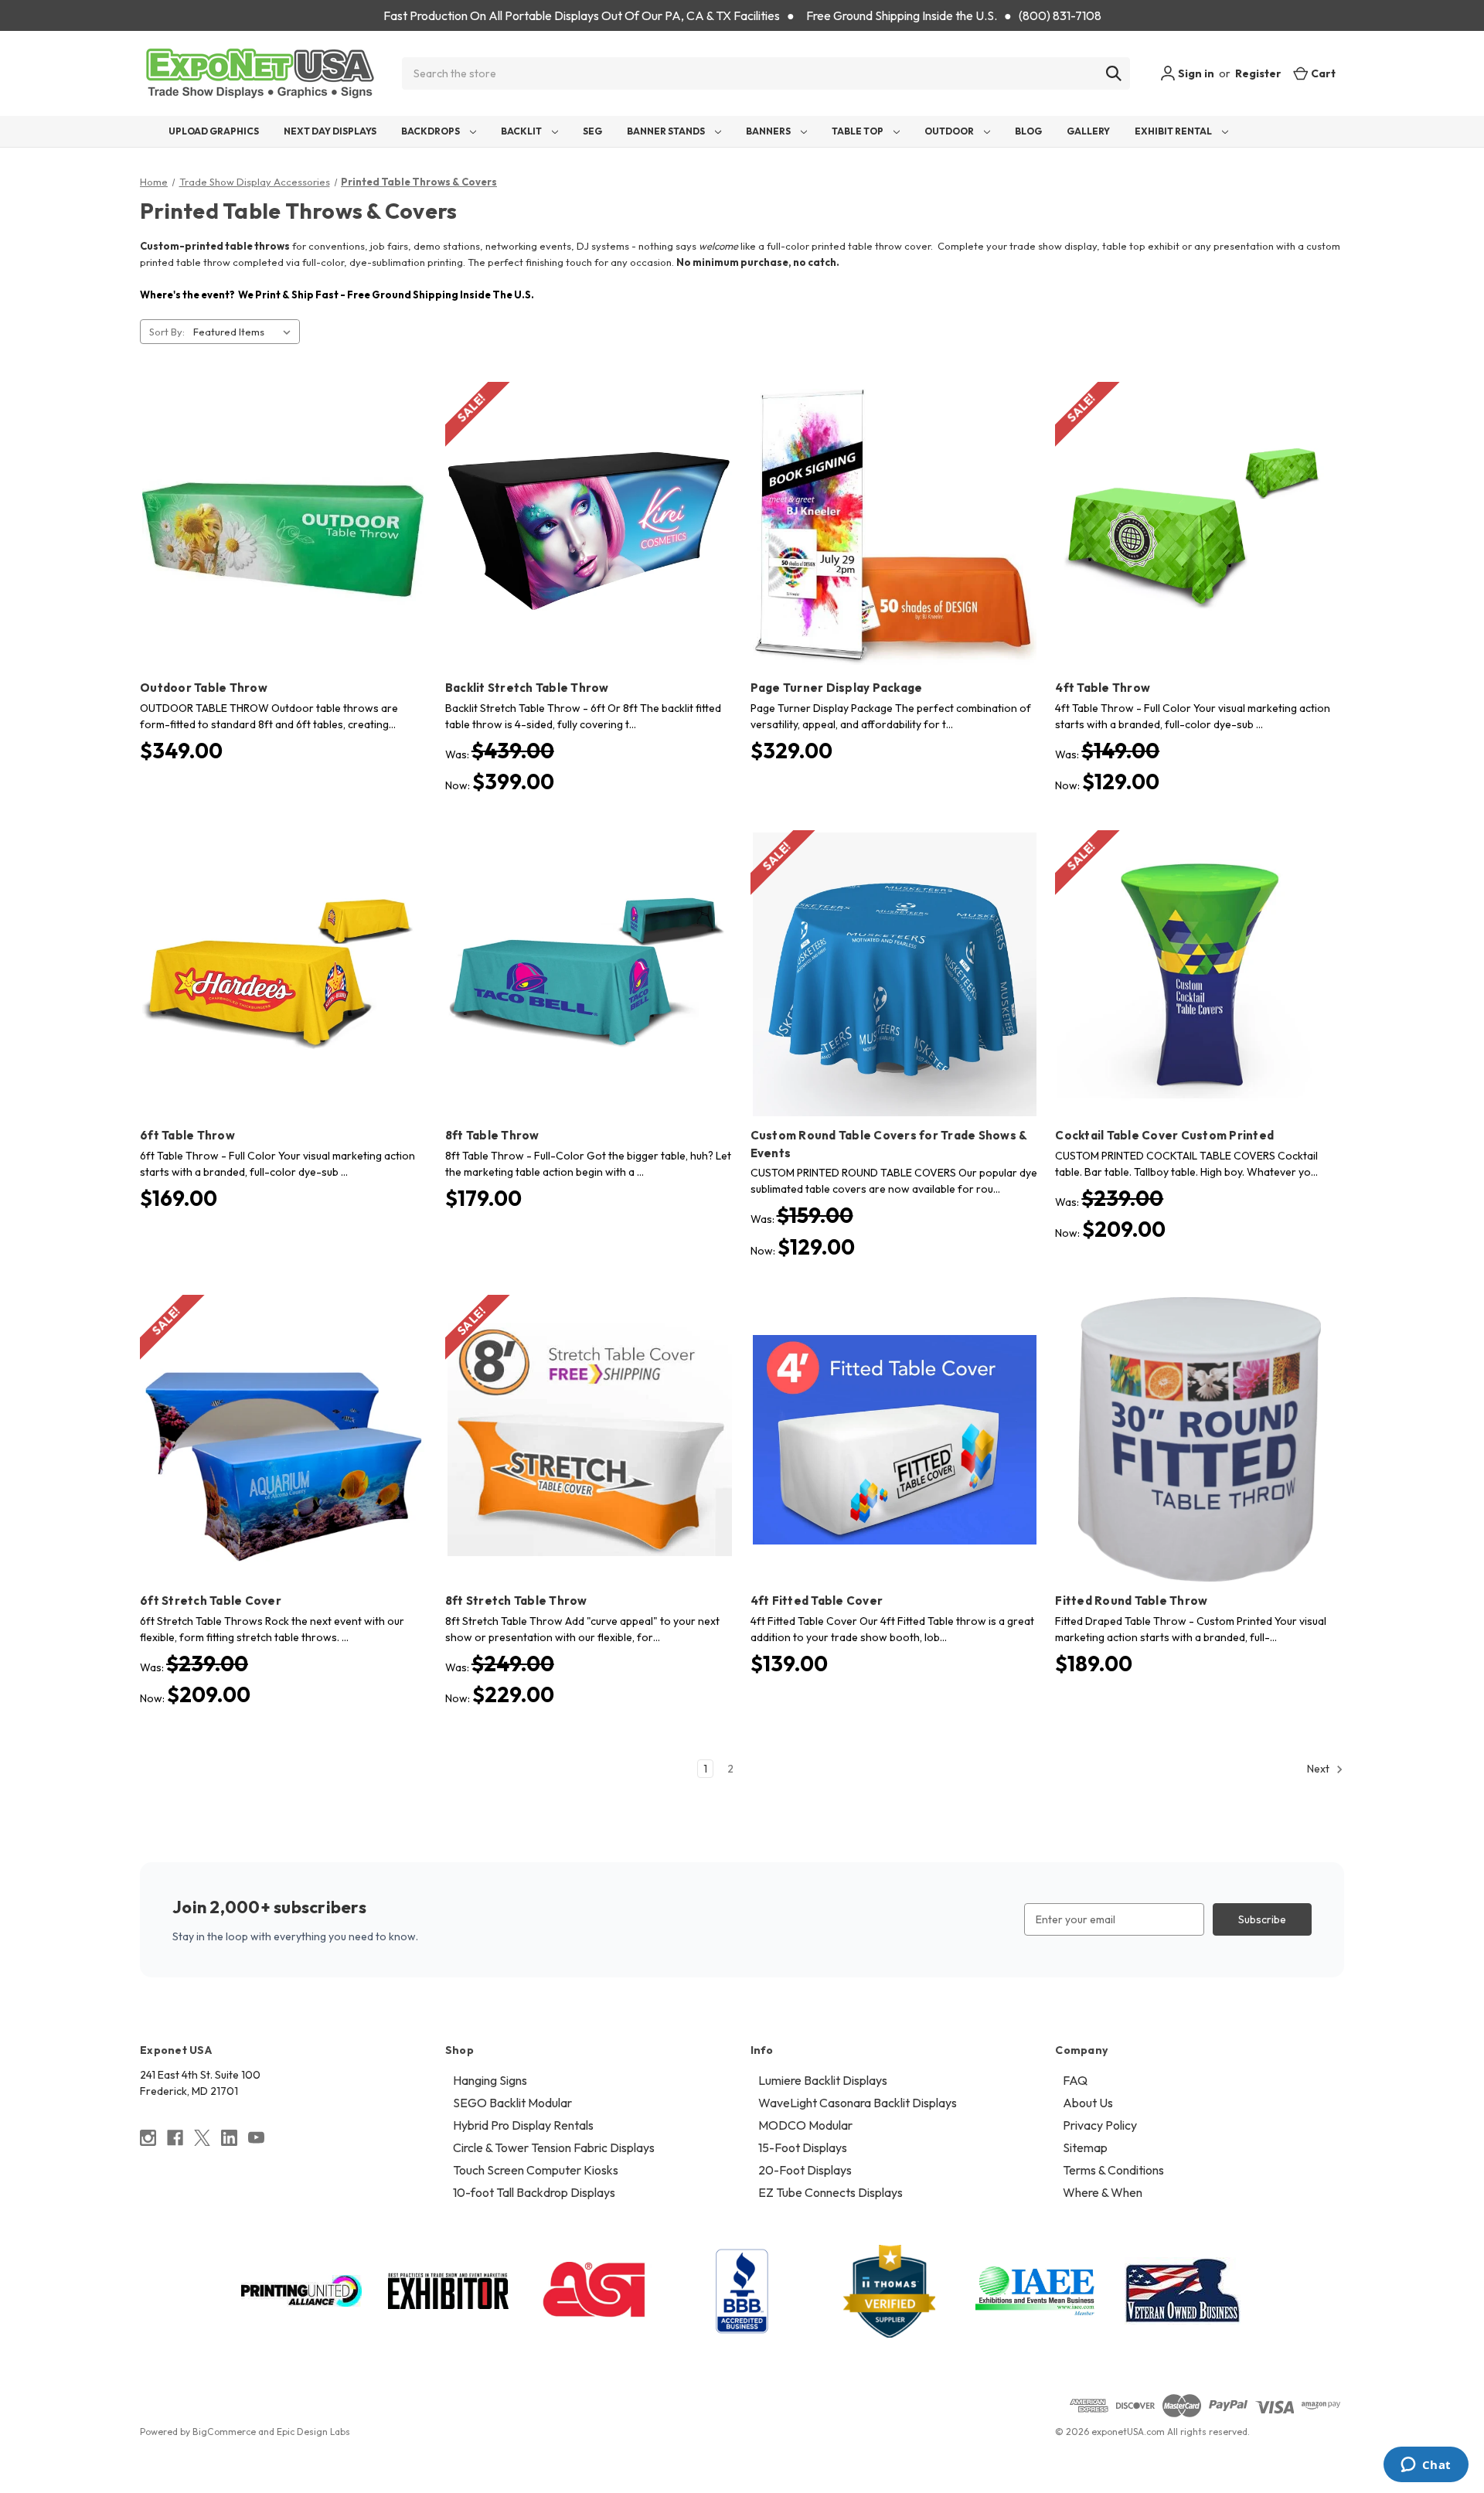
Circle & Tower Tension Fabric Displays (554, 2147)
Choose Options (284, 554)
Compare (279, 527)
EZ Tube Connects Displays (830, 2192)
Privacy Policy (1100, 2125)
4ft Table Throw (1103, 688)
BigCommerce (224, 2432)
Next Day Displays (330, 131)
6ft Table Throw (187, 1135)
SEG (592, 131)
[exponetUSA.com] (260, 73)
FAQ (1075, 2080)
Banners (769, 131)
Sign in (1195, 73)
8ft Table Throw (492, 1135)
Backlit (522, 131)
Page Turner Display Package (837, 688)
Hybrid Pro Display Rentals (523, 2125)
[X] (202, 2138)
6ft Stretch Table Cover (211, 1601)
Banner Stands (667, 131)
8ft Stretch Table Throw (516, 1601)
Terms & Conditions (1113, 2170)
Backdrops (431, 131)
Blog (1028, 131)
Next (1319, 1769)
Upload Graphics (214, 131)
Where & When (1103, 2192)
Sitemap (1085, 2147)
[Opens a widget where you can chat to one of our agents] (1426, 2466)
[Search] (1114, 73)
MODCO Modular (805, 2125)
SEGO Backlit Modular (512, 2103)
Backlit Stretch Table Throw (527, 688)
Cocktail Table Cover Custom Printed (1164, 1135)
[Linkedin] (229, 2138)
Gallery (1088, 131)
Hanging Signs (490, 2080)
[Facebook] (175, 2138)
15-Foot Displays (803, 2147)
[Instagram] (148, 2138)
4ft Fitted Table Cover (817, 1601)
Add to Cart (895, 554)
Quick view (272, 499)
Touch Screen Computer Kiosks (536, 2170)
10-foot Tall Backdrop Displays (534, 2192)
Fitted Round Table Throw (1131, 1601)
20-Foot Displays (805, 2170)
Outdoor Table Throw (204, 688)
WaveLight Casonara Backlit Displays (858, 2103)
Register (1258, 73)
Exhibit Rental (1174, 131)
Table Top (858, 131)
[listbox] (245, 332)
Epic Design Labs (313, 2432)
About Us (1088, 2103)
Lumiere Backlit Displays (823, 2080)
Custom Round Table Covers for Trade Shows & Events (889, 1144)
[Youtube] (256, 2138)
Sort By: (167, 332)
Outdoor (950, 131)
